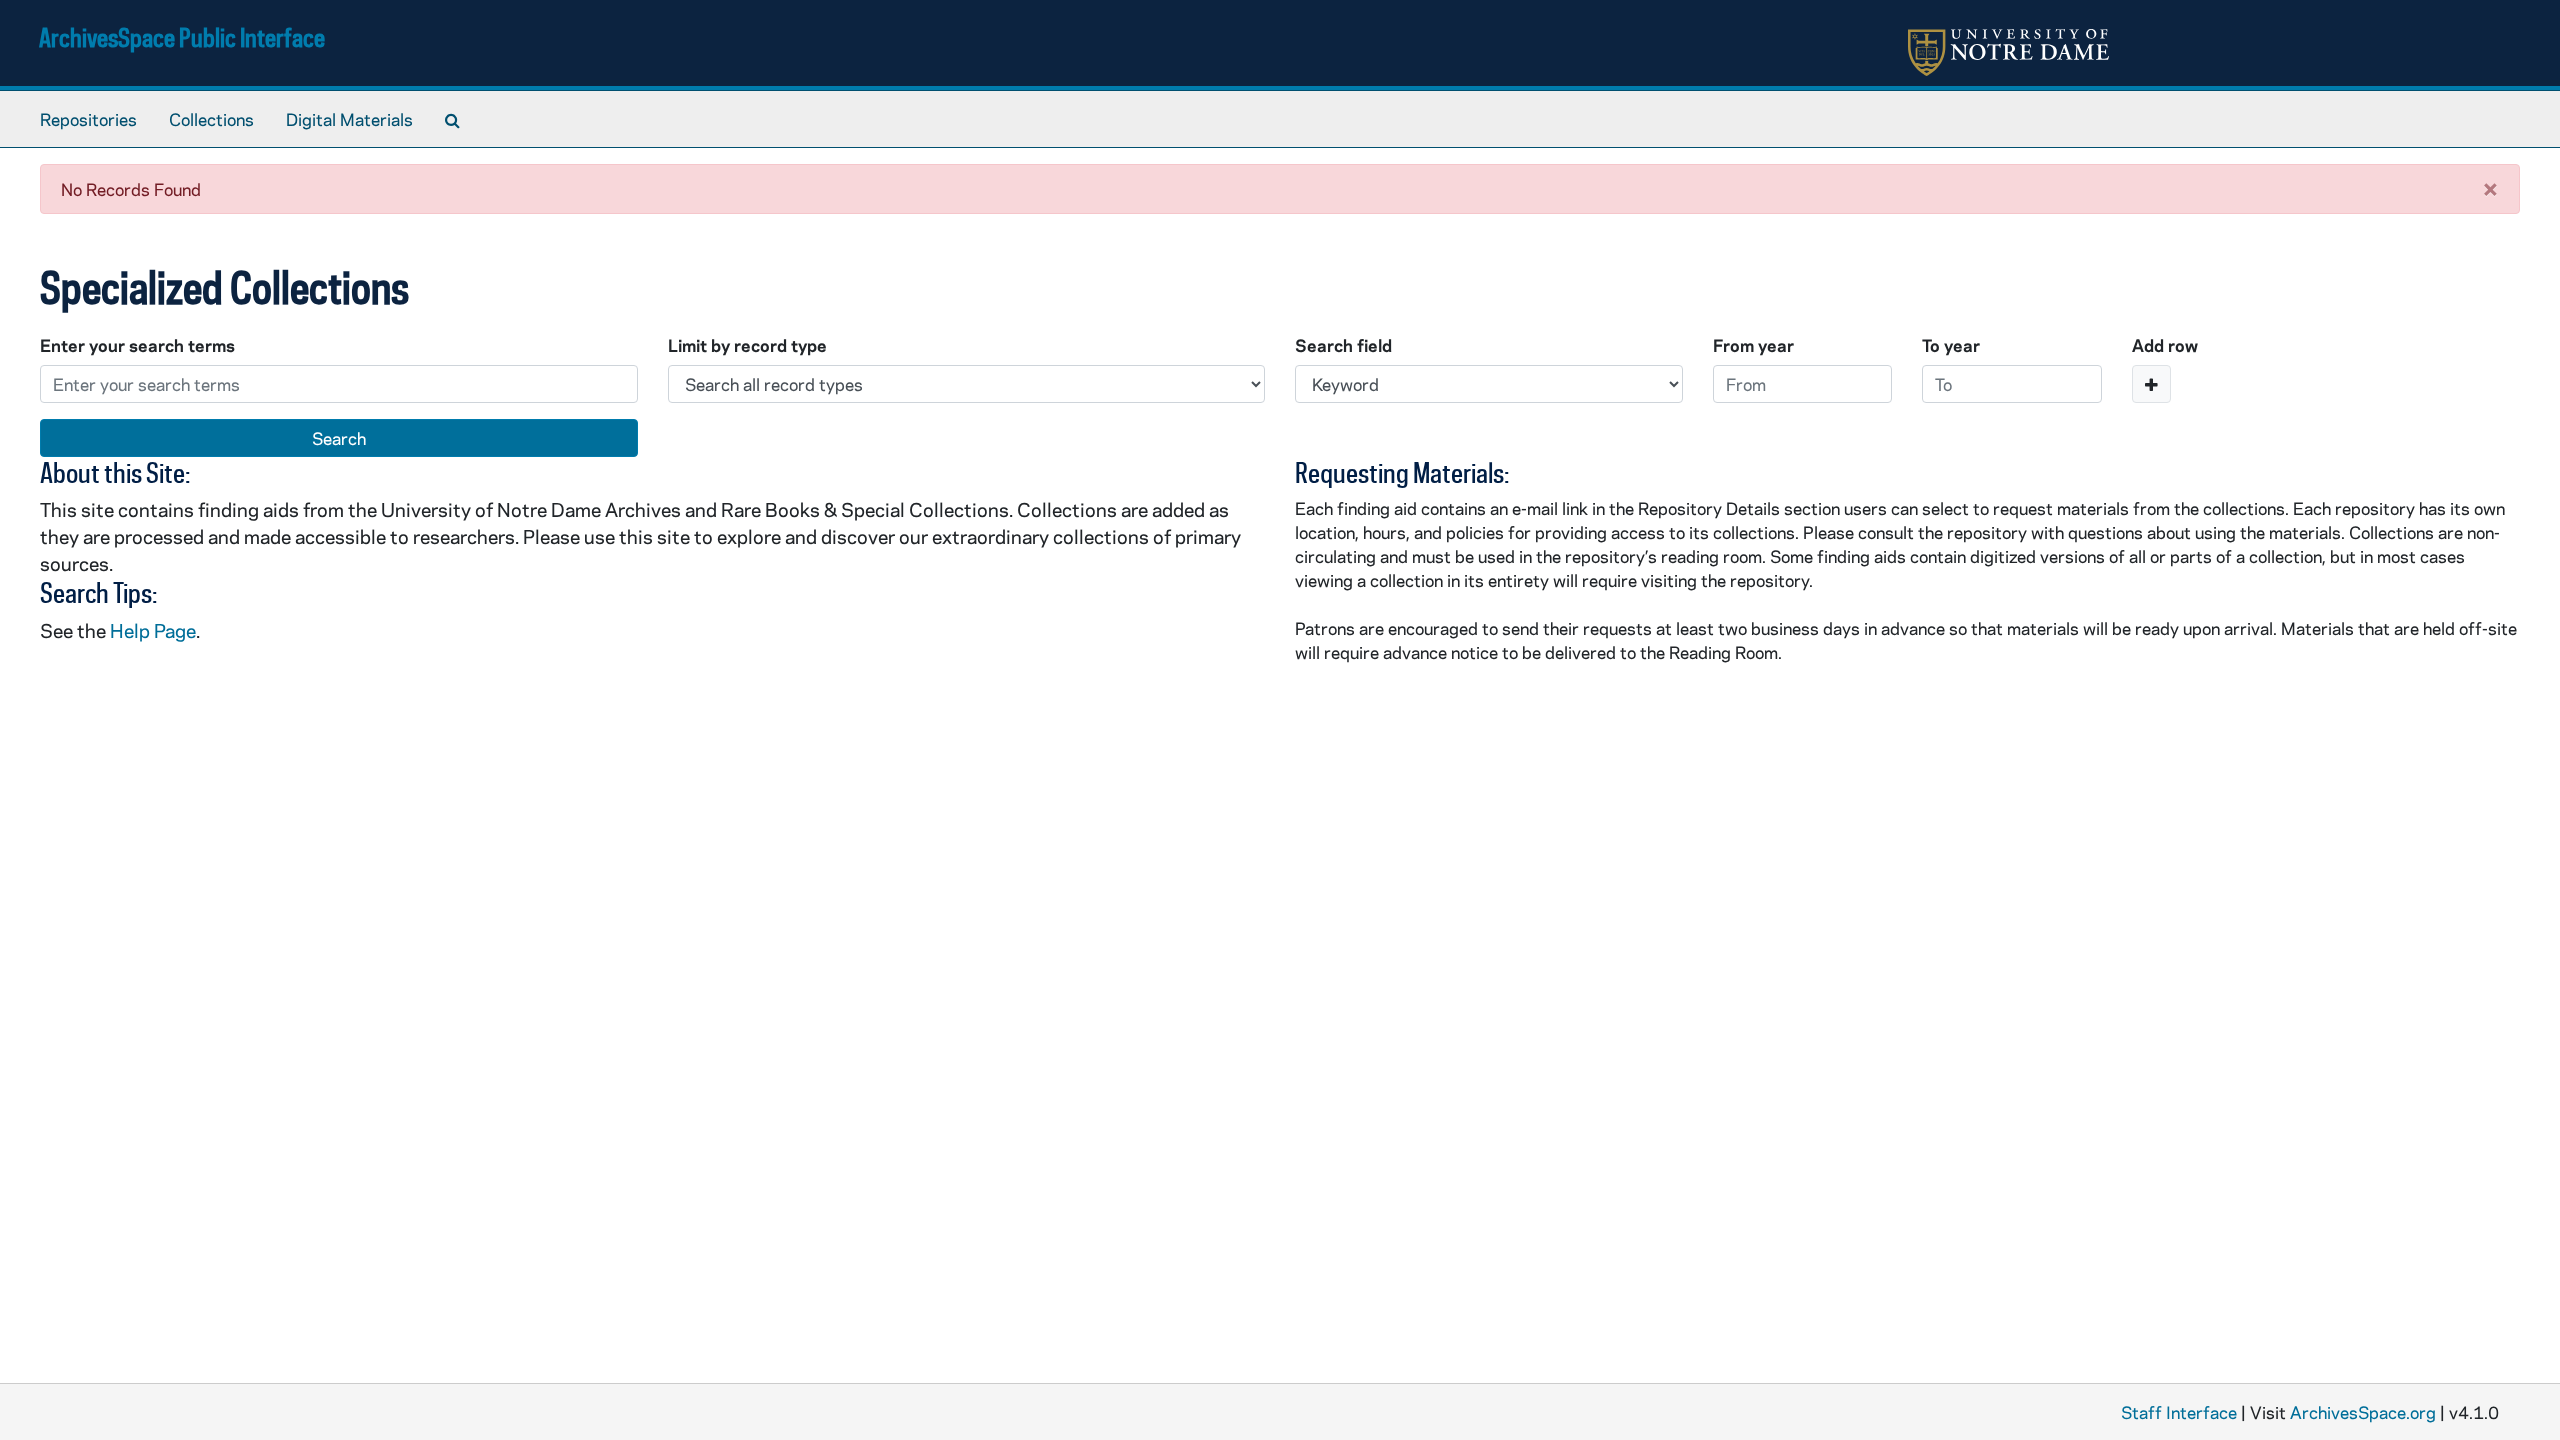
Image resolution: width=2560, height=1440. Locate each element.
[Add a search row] (2151, 384)
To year (1951, 345)
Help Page (153, 630)
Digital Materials (349, 119)
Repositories (88, 119)
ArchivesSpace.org (2363, 1412)
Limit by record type (747, 345)
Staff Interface (2179, 1412)
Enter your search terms (137, 345)
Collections (211, 119)
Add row (2165, 345)
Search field (1343, 345)
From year (1753, 345)
